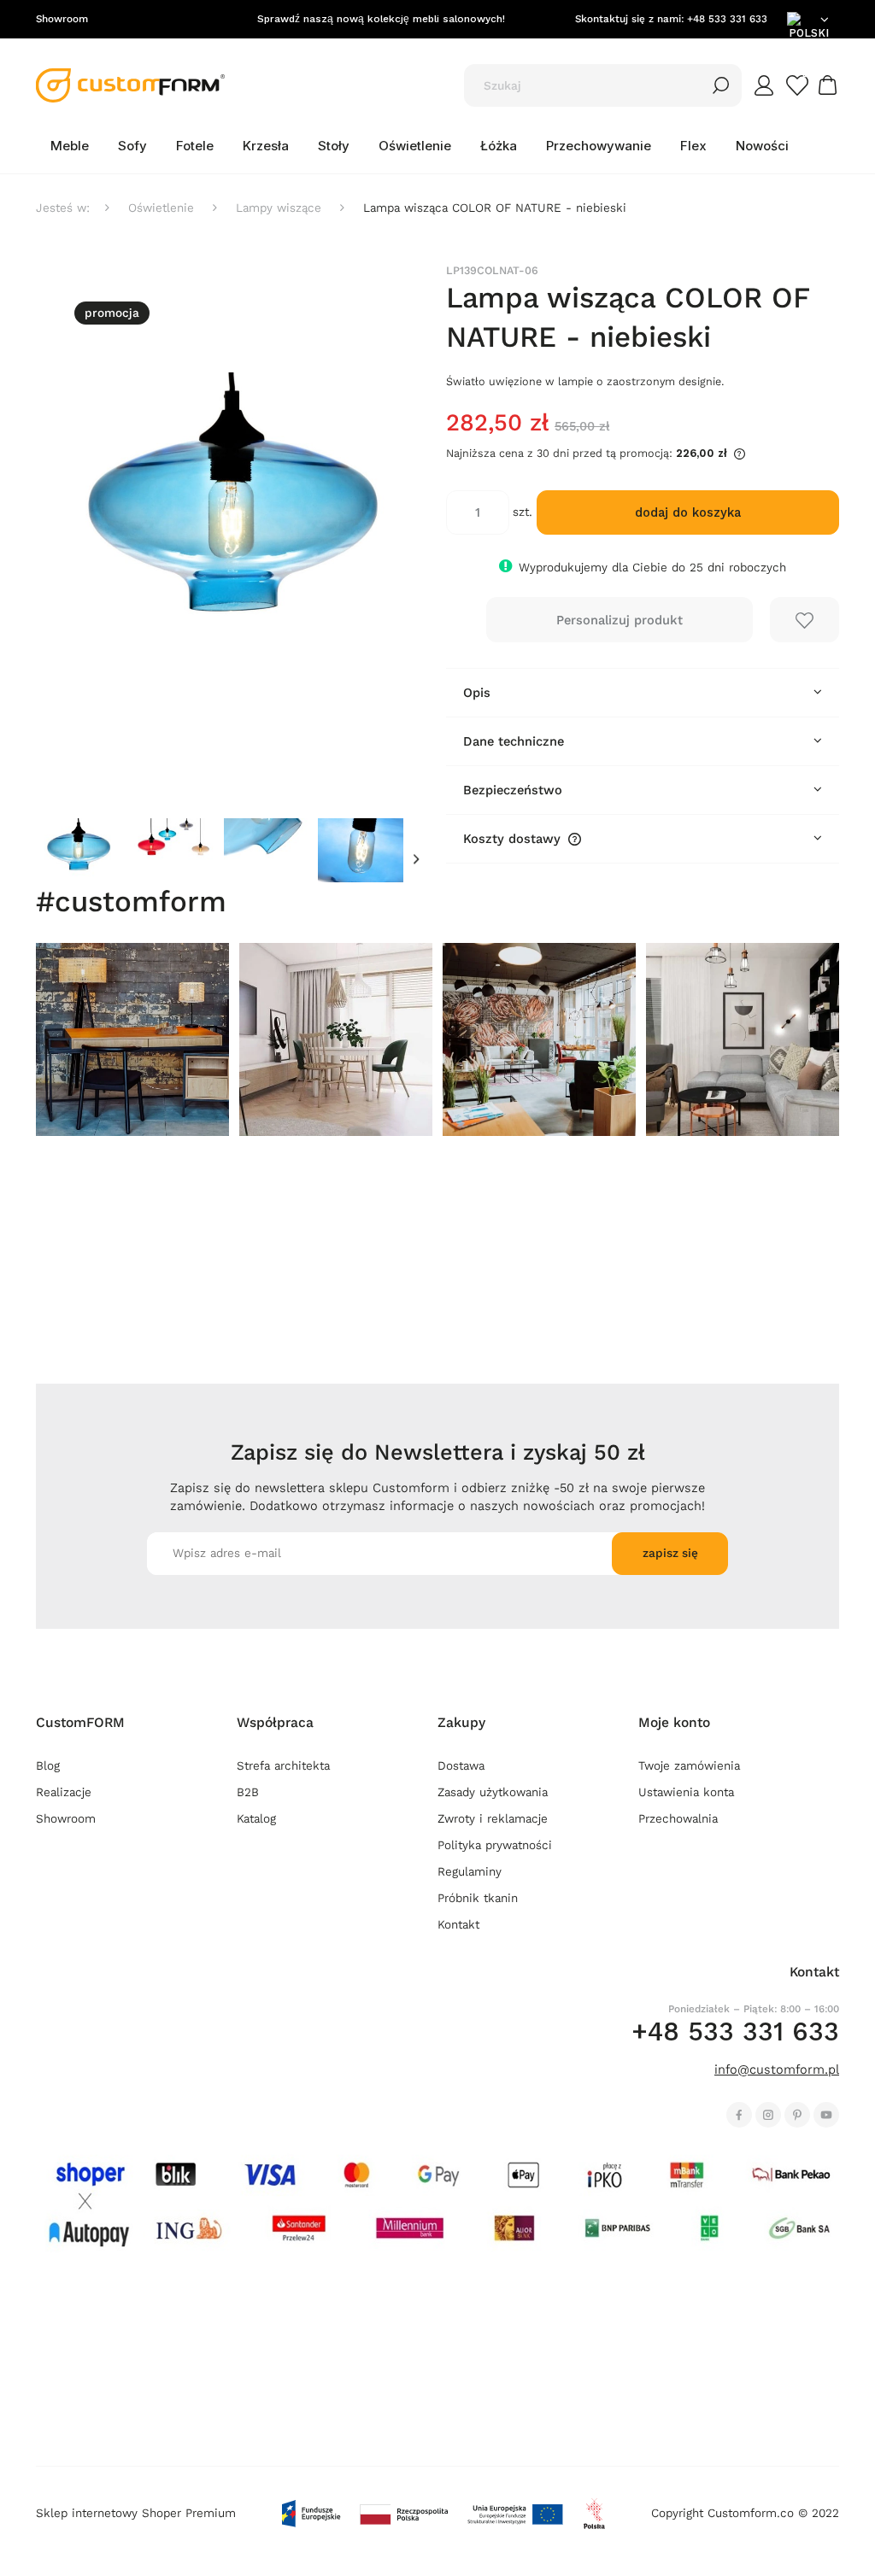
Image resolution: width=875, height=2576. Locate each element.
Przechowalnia (678, 1819)
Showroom (62, 19)
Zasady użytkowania (493, 1792)
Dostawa (461, 1766)
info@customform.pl (777, 2070)
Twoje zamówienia (689, 1766)
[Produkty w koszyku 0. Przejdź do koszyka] (830, 85)
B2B (248, 1792)
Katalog (256, 1819)
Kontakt (458, 1925)
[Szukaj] (721, 85)
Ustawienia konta (686, 1792)
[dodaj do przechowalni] (805, 620)
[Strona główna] (130, 85)
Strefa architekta (283, 1766)
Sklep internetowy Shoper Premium (136, 2513)
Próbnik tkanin (478, 1898)
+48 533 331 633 (727, 19)
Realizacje (64, 1792)
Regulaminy (470, 1872)
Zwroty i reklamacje (493, 1819)
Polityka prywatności (495, 1845)
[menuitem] (70, 146)
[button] (417, 860)
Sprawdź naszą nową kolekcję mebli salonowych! (381, 19)
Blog (48, 1766)
